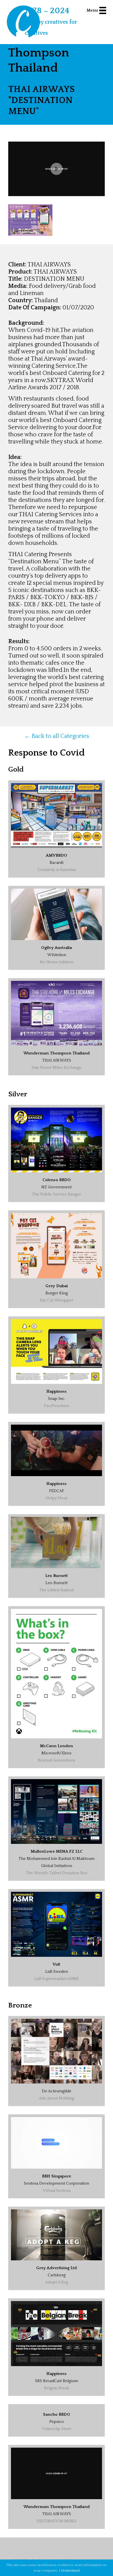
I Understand (69, 2570)
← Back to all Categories (57, 736)
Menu (92, 10)
